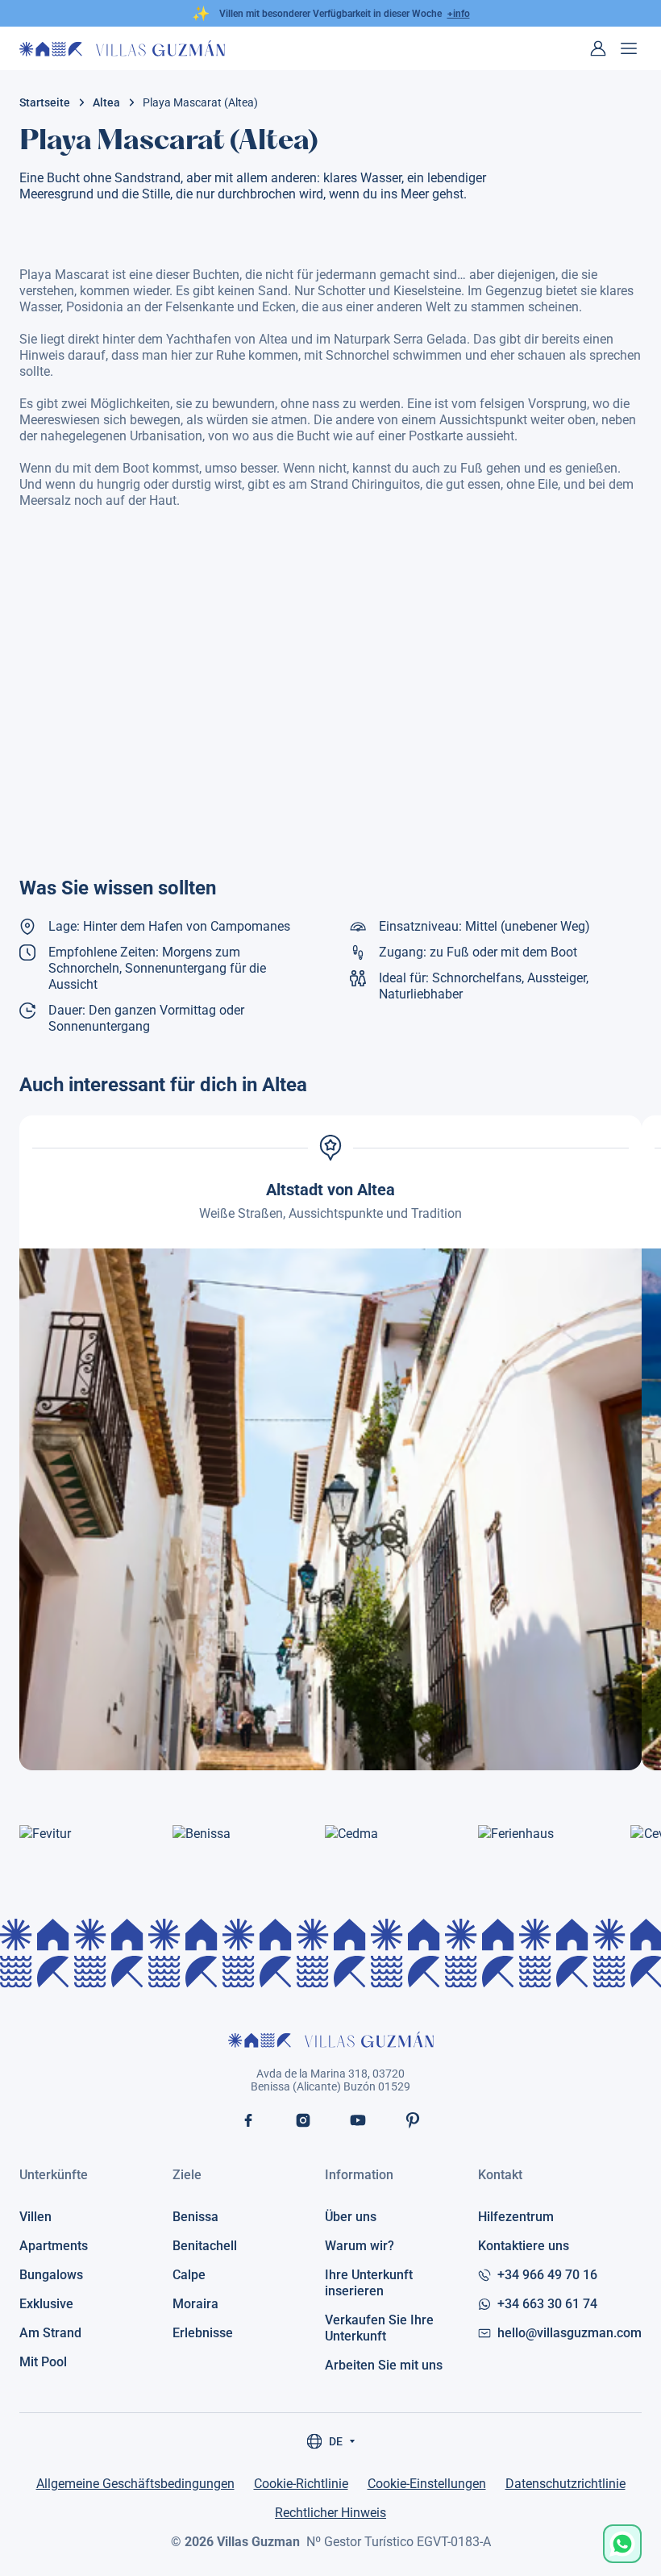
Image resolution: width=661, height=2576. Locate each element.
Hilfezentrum (516, 2217)
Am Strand (50, 2333)
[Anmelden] (598, 48)
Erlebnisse (203, 2333)
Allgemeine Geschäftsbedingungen (135, 2484)
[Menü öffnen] (629, 48)
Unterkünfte (54, 2175)
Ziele (187, 2175)
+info (459, 14)
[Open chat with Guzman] (622, 2544)
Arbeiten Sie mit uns (384, 2365)
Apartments (54, 2246)
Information (359, 2175)
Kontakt (500, 2175)
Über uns (351, 2217)
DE (336, 2441)
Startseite (45, 102)
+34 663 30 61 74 (547, 2304)
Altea (106, 102)
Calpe (189, 2275)
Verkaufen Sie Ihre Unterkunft (379, 2328)
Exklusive (46, 2304)
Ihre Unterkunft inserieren (369, 2283)
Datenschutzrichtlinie (565, 2484)
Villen (35, 2217)
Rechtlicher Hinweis (330, 2513)
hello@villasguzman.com (570, 2333)
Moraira (195, 2304)
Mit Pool (43, 2362)
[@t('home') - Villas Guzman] (122, 48)
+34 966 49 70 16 (547, 2275)
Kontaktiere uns (524, 2246)
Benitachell (205, 2246)
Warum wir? (360, 2246)
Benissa (195, 2217)
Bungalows (51, 2275)
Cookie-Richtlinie (301, 2484)
